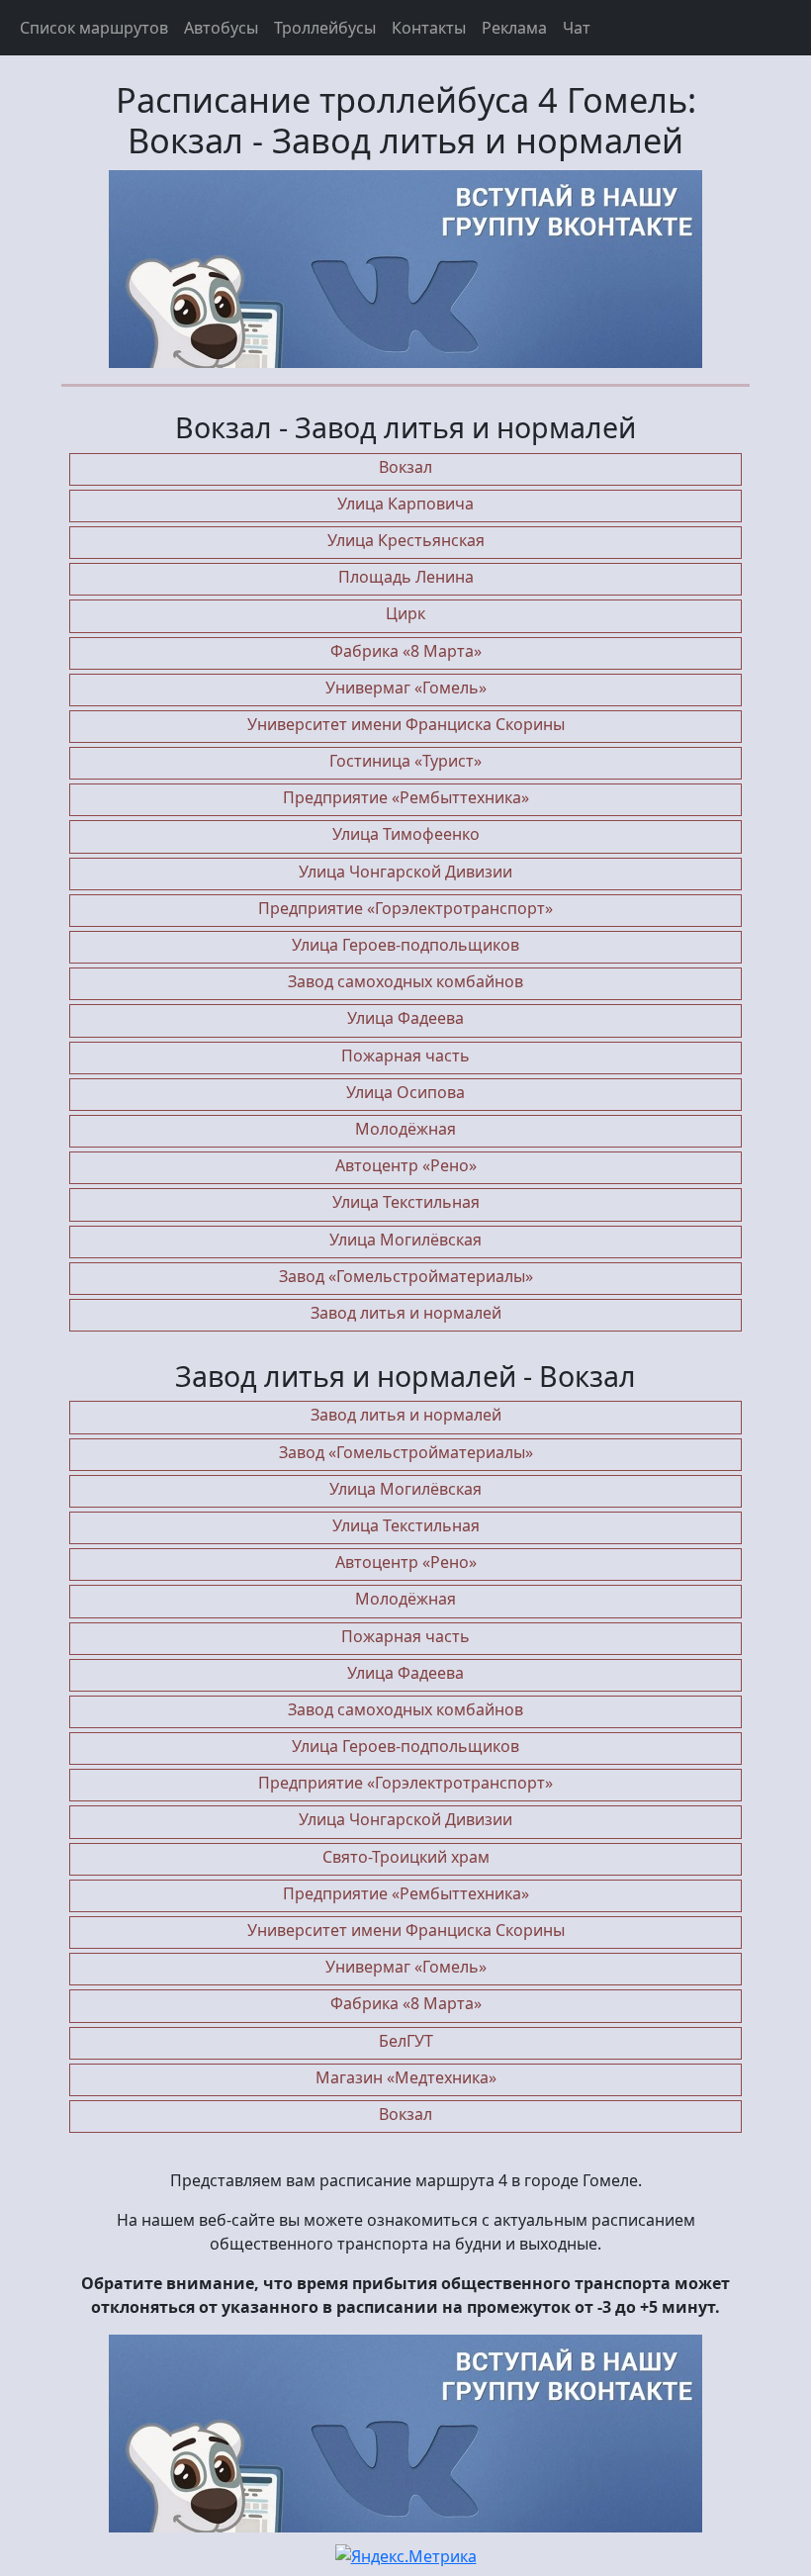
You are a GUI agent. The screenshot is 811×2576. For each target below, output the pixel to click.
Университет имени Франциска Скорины (406, 724)
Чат (577, 28)
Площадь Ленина (406, 577)
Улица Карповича (405, 504)
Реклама (514, 28)
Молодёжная (405, 1129)
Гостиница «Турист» (405, 761)
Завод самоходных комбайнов (405, 981)
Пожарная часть (405, 1056)
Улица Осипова (405, 1092)
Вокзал (405, 467)
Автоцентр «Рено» (406, 1165)
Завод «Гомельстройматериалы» (406, 1276)
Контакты (429, 28)
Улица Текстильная (406, 1202)
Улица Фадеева (405, 1018)
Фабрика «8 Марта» (406, 651)
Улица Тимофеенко (406, 834)
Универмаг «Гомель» (406, 688)
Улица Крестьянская (406, 540)
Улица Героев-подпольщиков (405, 945)
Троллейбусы (325, 28)
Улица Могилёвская (405, 1240)
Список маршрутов (94, 28)
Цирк (405, 613)
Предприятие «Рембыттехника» (406, 797)
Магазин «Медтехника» (406, 2077)
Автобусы (221, 28)
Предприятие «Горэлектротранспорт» (405, 908)
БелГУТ (406, 2041)
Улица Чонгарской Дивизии (405, 872)
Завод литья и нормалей (406, 1313)
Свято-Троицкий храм (406, 1857)
